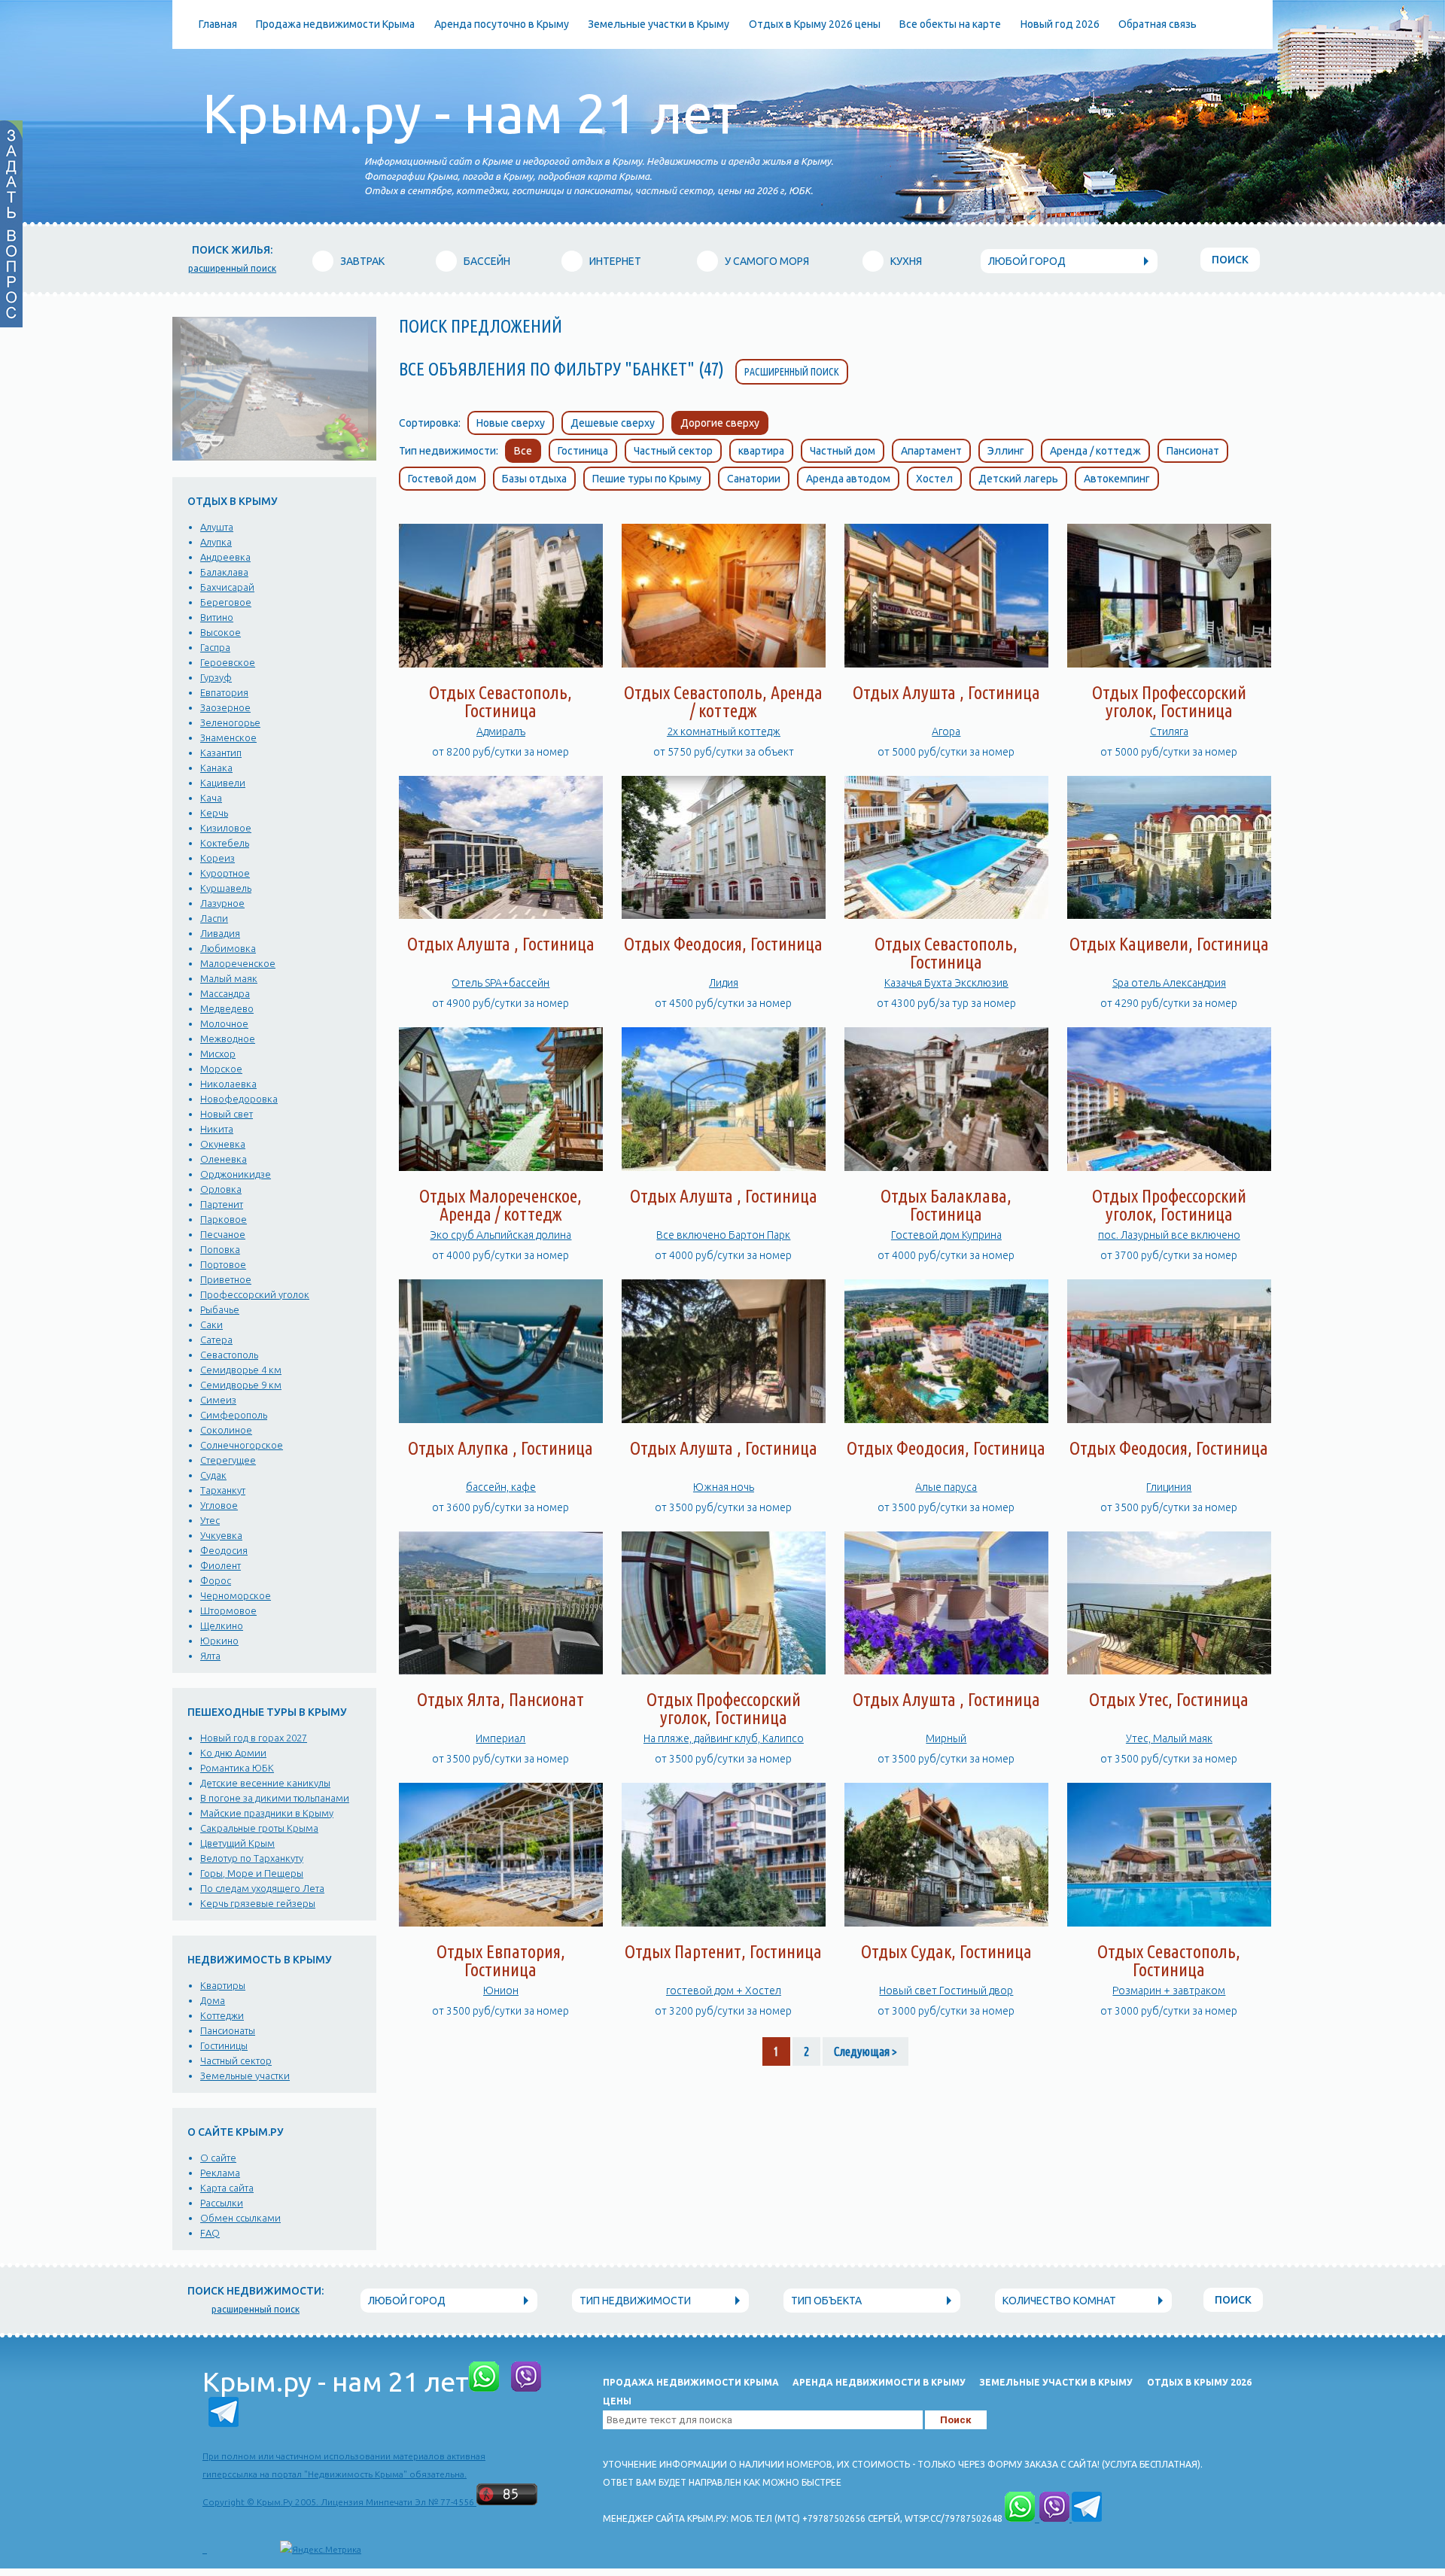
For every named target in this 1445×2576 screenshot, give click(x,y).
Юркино (219, 1641)
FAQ (210, 2233)
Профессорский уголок (255, 1294)
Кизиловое (226, 828)
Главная (218, 24)
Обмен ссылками (240, 2218)
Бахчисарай (227, 587)
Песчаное (223, 1234)
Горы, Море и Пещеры (252, 1873)
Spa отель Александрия (1169, 983)
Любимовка (228, 948)
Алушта (217, 527)
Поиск (1230, 260)
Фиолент (221, 1565)
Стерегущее (228, 1460)
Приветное (226, 1279)
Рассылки (222, 2203)
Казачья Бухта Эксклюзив (946, 983)
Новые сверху (511, 423)
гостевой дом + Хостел (724, 1991)
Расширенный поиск (792, 372)
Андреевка (225, 557)
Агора (946, 731)
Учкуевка (221, 1535)
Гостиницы (224, 2045)
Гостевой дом (442, 479)
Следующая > (865, 2051)
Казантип (221, 753)
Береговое (226, 602)
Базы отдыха (534, 479)
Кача (211, 798)
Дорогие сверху (720, 423)
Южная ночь (724, 1487)
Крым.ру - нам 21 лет (470, 113)
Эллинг (1006, 451)
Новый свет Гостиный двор (946, 1991)
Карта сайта (227, 2188)
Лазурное (222, 903)
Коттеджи (222, 2015)
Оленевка (224, 1159)
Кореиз (218, 858)
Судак (213, 1475)
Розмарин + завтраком (1169, 1991)
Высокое (221, 632)
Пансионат (1193, 451)
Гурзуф (216, 677)
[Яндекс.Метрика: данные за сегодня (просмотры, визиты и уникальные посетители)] (321, 2550)
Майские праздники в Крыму (267, 1813)
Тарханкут (223, 1490)
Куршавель (226, 888)
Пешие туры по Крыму (647, 479)
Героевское (228, 662)
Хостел (934, 479)
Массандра (225, 993)
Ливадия (220, 933)
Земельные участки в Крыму (659, 24)
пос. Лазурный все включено (1169, 1235)
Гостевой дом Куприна (946, 1235)
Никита (217, 1129)
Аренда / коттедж (1095, 451)
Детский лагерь (1018, 479)
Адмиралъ (501, 731)
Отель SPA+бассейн (500, 983)
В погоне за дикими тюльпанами (275, 1798)
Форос (216, 1580)
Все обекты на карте (950, 24)
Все (523, 451)
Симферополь (234, 1415)
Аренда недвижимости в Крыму (879, 2382)
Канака (216, 768)
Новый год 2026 (1060, 24)
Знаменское (228, 738)
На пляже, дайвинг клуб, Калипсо (724, 1738)
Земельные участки (245, 2076)
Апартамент (931, 451)
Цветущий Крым (237, 1843)
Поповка (220, 1249)
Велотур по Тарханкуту (252, 1858)
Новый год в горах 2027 (254, 1738)
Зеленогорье (230, 722)
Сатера (216, 1340)
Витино (217, 617)
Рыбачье (220, 1309)
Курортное (225, 873)
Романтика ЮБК (237, 1768)
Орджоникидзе (236, 1174)
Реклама (220, 2173)
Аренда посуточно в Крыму (502, 24)
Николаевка (228, 1084)
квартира (761, 451)
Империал (500, 1738)
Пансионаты (228, 2030)
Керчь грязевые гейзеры (258, 1903)
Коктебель (225, 843)
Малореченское (238, 963)
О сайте (218, 2158)
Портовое (223, 1264)
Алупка (216, 542)
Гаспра (215, 647)
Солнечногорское (242, 1445)
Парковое (224, 1219)
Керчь (214, 813)
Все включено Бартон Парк (723, 1235)
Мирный (946, 1738)
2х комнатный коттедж (724, 731)
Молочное (224, 1023)
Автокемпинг (1117, 479)
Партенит (222, 1204)
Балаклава (224, 572)
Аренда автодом (848, 479)
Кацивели (223, 783)
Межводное (228, 1039)
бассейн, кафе (501, 1487)
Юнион (501, 1991)
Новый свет (227, 1114)
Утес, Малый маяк (1169, 1738)
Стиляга (1169, 731)
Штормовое (228, 1610)
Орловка (221, 1189)
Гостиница (583, 451)
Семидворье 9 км (241, 1385)
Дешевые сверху (613, 423)
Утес (210, 1520)
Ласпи (214, 918)
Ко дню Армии (233, 1753)
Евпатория (224, 692)
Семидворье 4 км (241, 1370)
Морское (221, 1069)
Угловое (219, 1505)
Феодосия (224, 1550)
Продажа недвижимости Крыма (335, 24)
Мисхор (218, 1054)
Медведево (227, 1008)
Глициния (1169, 1487)
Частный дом (843, 451)
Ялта (210, 1656)
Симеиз (218, 1400)
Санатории (754, 479)
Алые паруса (946, 1487)
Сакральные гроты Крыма (259, 1828)
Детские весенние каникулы (265, 1783)
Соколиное (226, 1430)
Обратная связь (1158, 24)
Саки (211, 1324)
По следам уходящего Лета (262, 1888)
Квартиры (223, 1985)
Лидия (724, 983)
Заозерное (225, 707)
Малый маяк (229, 978)
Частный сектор (236, 2060)
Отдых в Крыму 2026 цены (815, 24)
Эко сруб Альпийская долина (500, 1235)
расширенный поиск (232, 268)
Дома (213, 2000)
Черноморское (236, 1595)
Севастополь (229, 1355)
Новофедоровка (239, 1099)
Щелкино (222, 1626)
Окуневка (223, 1144)
